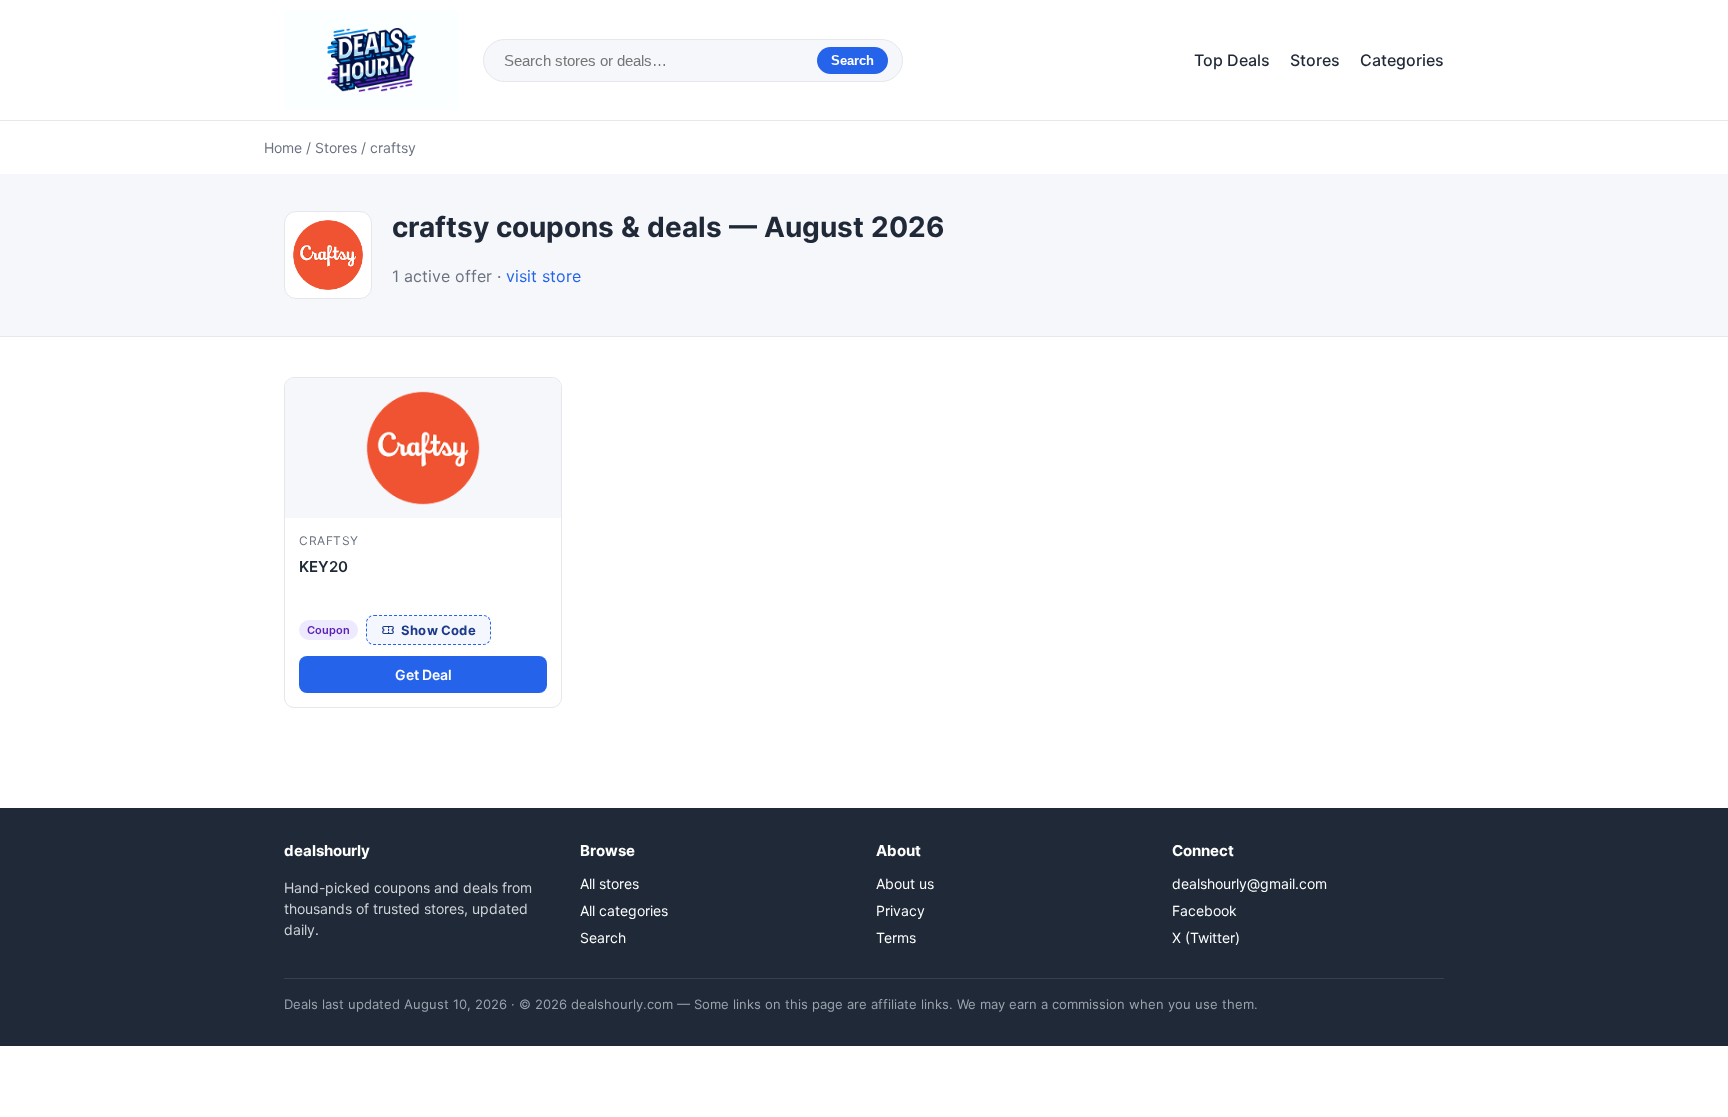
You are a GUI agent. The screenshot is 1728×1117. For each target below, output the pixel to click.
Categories (1402, 60)
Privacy (900, 910)
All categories (624, 910)
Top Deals (1232, 60)
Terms (896, 937)
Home (283, 147)
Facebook (1204, 910)
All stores (609, 883)
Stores (1315, 60)
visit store (543, 276)
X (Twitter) (1206, 937)
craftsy (329, 540)
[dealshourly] (371, 60)
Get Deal (423, 674)
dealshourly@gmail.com (1249, 883)
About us (905, 883)
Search (852, 60)
